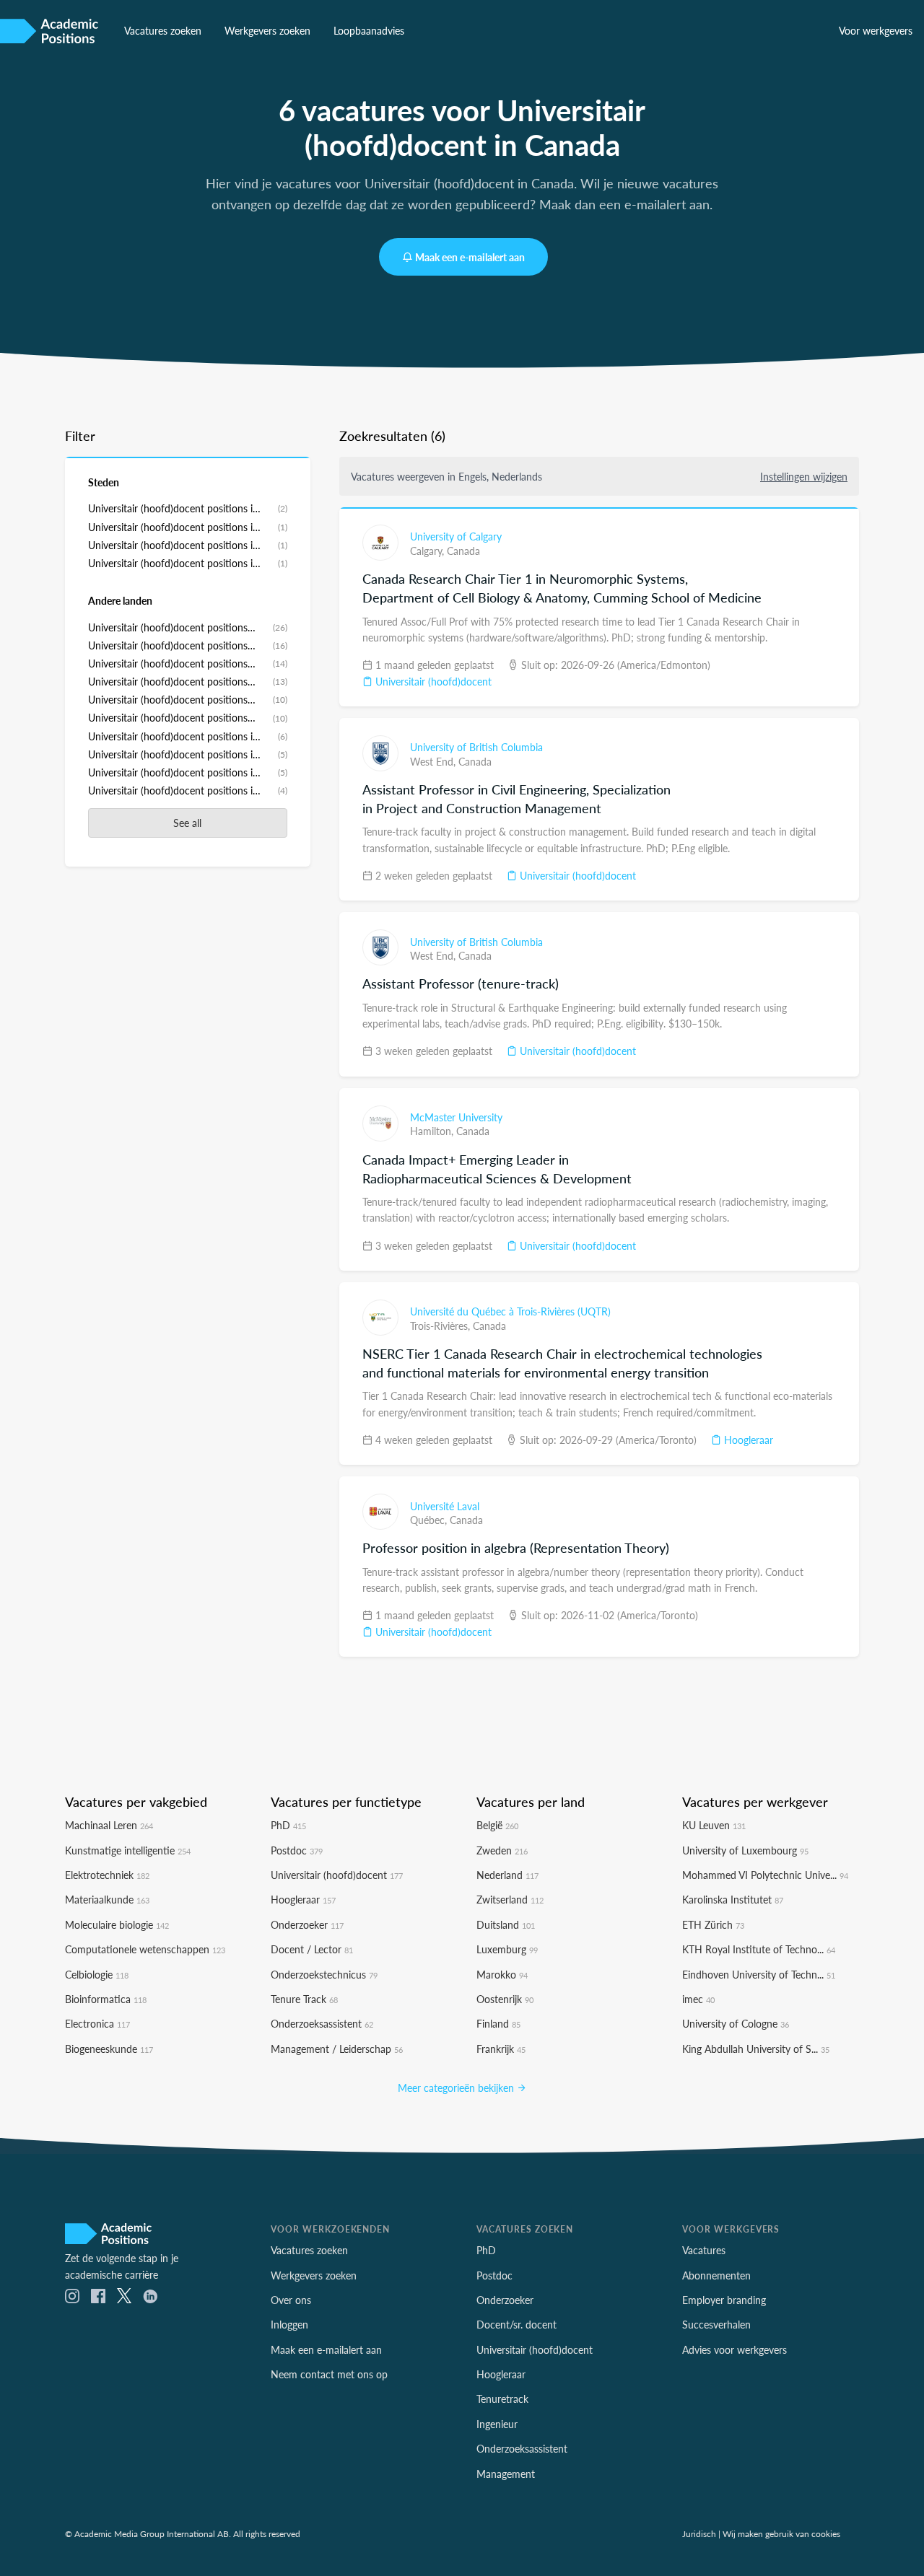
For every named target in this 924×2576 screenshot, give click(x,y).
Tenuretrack (502, 2398)
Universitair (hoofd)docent (432, 681)
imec (698, 1999)
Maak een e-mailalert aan (470, 257)
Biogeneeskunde (109, 2049)
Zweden (502, 1850)
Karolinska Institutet (733, 1899)
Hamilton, (433, 1131)
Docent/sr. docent (517, 2324)
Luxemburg (507, 1949)
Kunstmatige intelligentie (128, 1850)
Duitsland (506, 1924)
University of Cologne (736, 2023)
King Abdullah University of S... (756, 2049)
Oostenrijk (505, 1999)
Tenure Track (304, 1999)
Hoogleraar (747, 1440)
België (497, 1825)
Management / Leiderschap (337, 2049)
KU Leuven (714, 1825)
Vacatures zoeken (163, 30)
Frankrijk (501, 2049)
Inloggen (289, 2324)
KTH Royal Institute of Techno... (759, 1949)
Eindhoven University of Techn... (759, 1974)
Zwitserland (510, 1899)
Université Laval (445, 1506)
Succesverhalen (716, 2324)
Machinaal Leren (109, 1825)
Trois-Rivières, (441, 1326)
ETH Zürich (713, 1924)
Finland (498, 2023)
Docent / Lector (312, 1949)
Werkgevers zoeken (267, 30)
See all (187, 823)
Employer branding (724, 2300)
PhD (288, 1825)
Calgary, (428, 551)
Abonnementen (716, 2275)
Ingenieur (497, 2424)
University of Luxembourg (745, 1850)
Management (506, 2474)
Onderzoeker (307, 1924)
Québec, (430, 1520)
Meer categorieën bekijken (457, 2087)
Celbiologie (97, 1974)
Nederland (507, 1875)
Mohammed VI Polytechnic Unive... (765, 1875)
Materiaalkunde (107, 1899)
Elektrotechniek (107, 1875)
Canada (463, 551)
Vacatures (704, 2250)
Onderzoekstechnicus (324, 1974)
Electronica (97, 2023)
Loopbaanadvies (369, 30)
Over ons (291, 2300)
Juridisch (699, 2533)
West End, (434, 761)
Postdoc (297, 1850)
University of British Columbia (476, 747)
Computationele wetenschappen (145, 1949)
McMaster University (456, 1117)
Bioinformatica (106, 1999)
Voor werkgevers (876, 30)
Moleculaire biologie (117, 1924)
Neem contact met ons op (329, 2374)
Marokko (502, 1974)
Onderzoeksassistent (322, 2023)
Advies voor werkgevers (735, 2349)
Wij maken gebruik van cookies (781, 2533)
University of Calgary (456, 536)
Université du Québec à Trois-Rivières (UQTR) (510, 1311)
